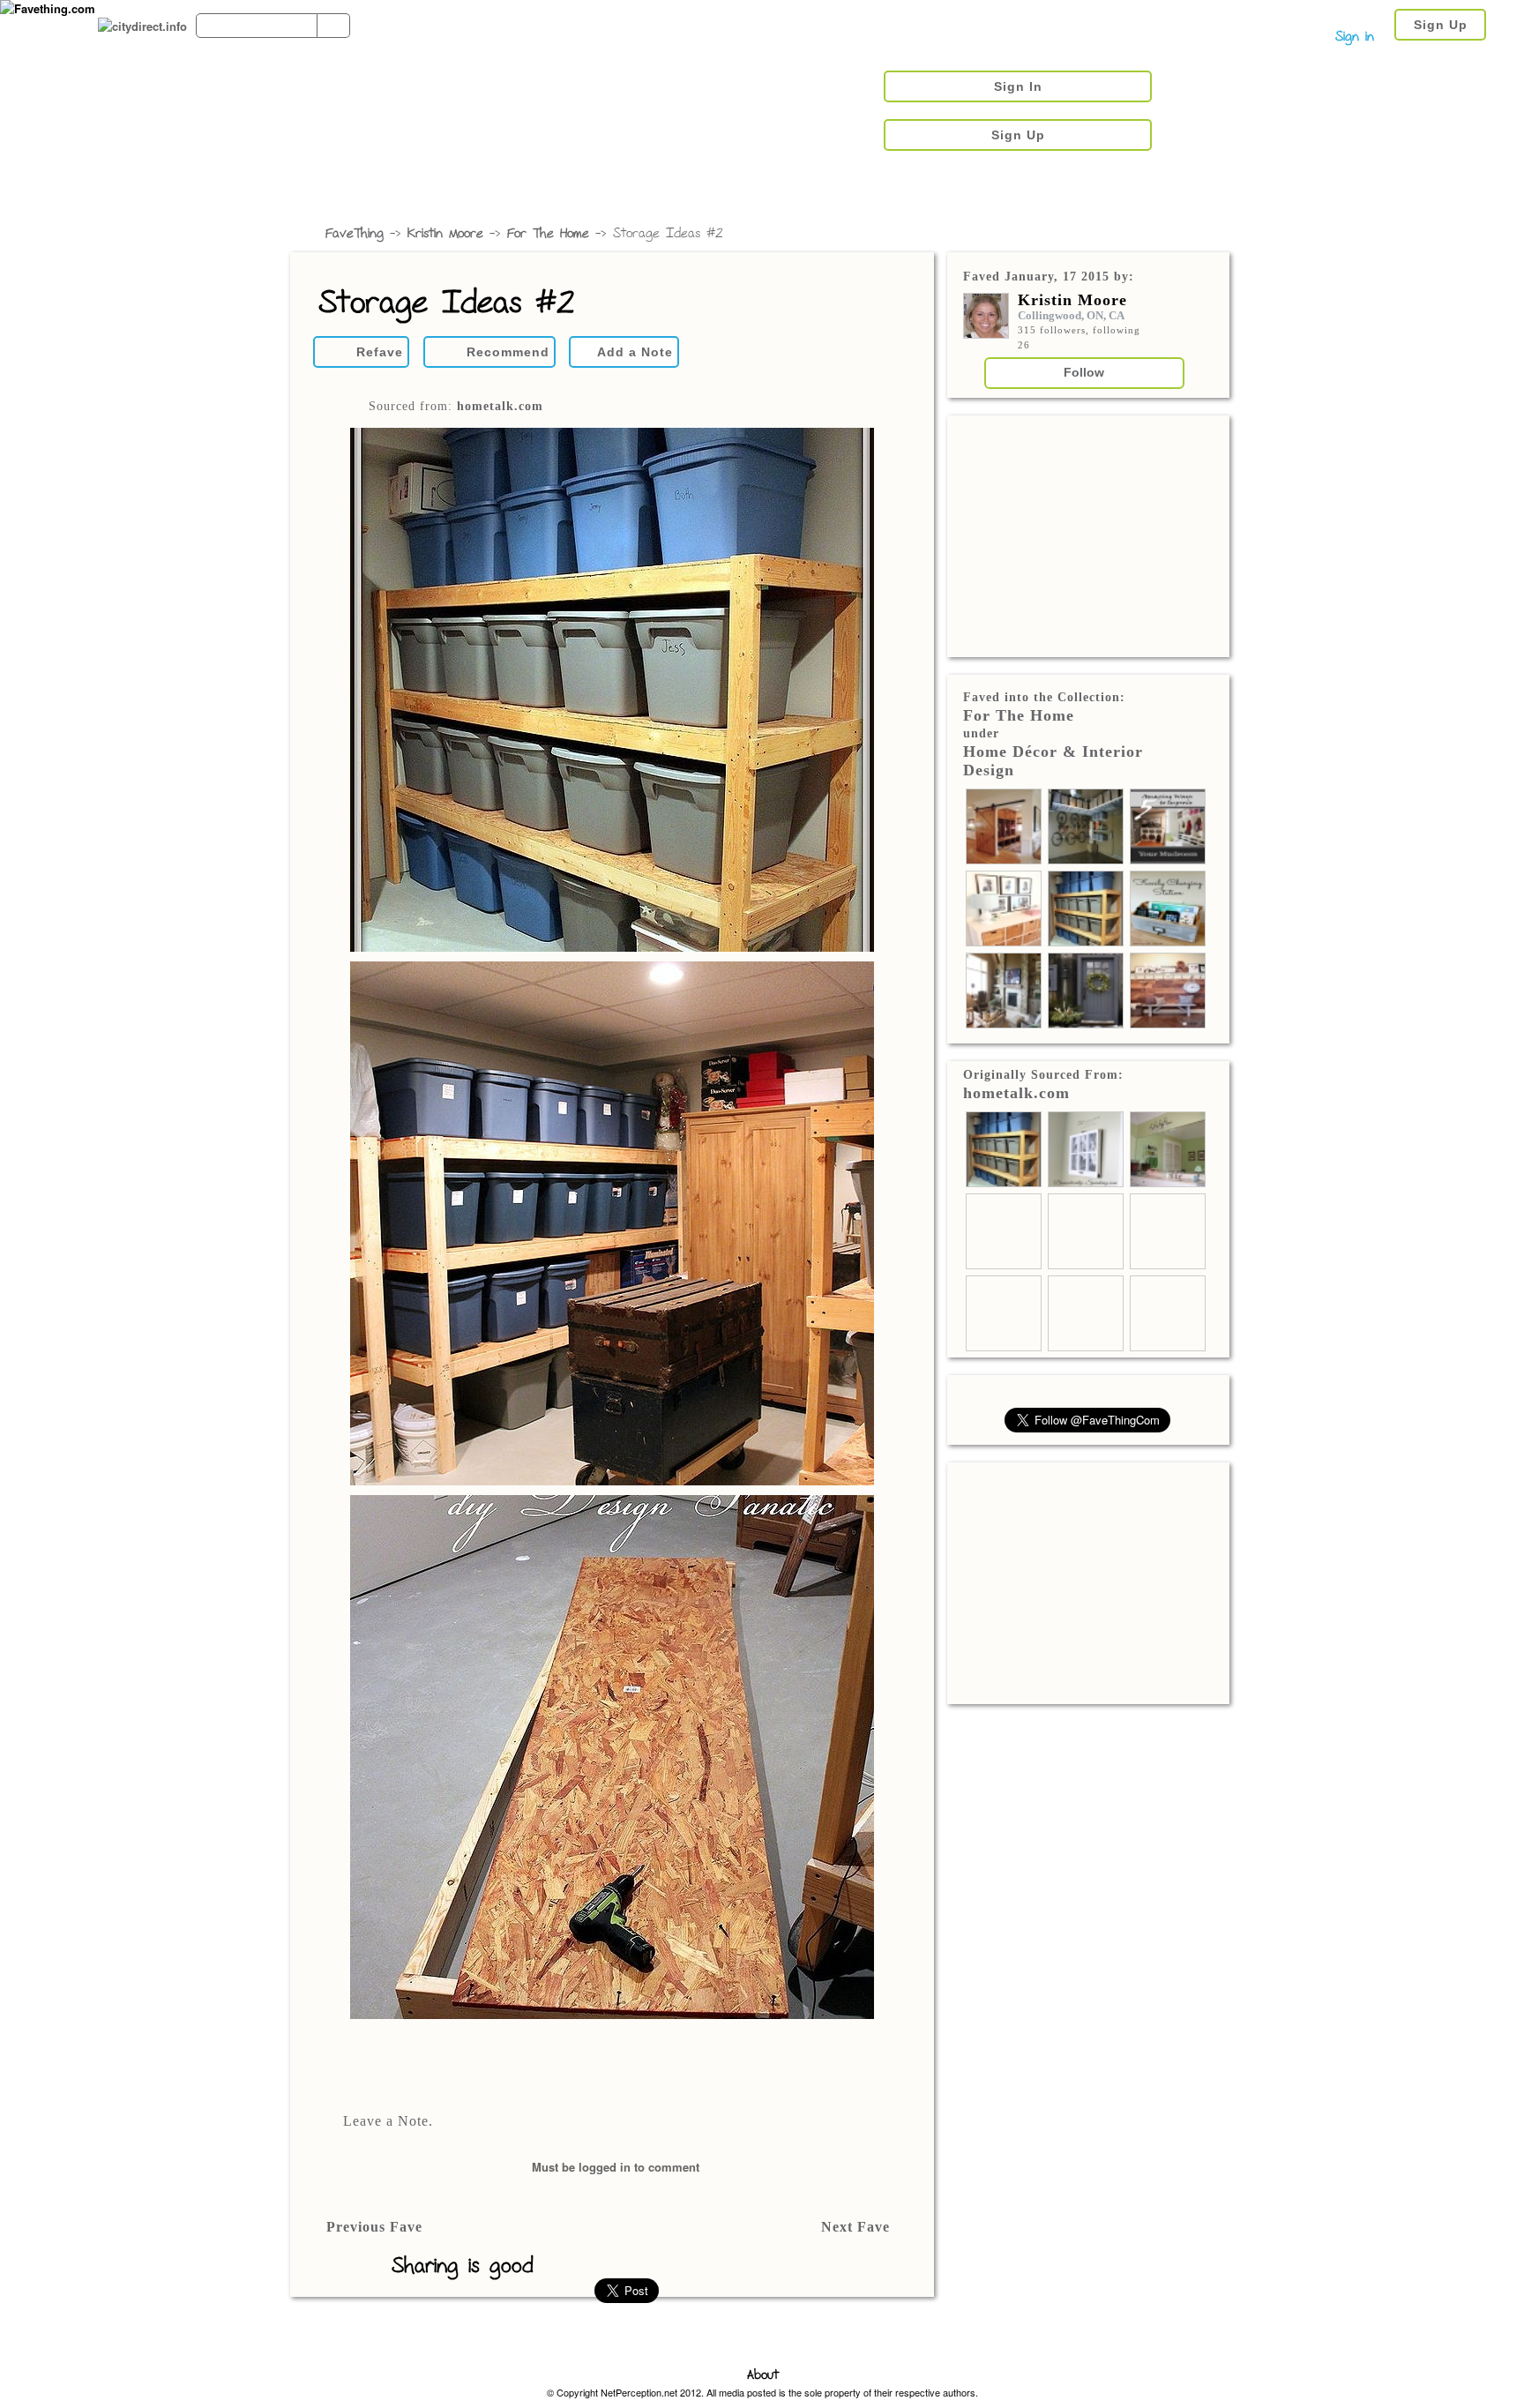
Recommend (508, 352)
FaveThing (355, 234)
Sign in (1355, 37)
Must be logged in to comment (616, 2167)
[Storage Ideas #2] (612, 1225)
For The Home (548, 234)
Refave (380, 352)
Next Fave (855, 2227)
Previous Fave (374, 2227)
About (763, 2376)
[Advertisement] (1088, 535)
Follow (1084, 372)
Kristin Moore (445, 234)
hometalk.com (500, 406)
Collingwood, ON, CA (1071, 315)
